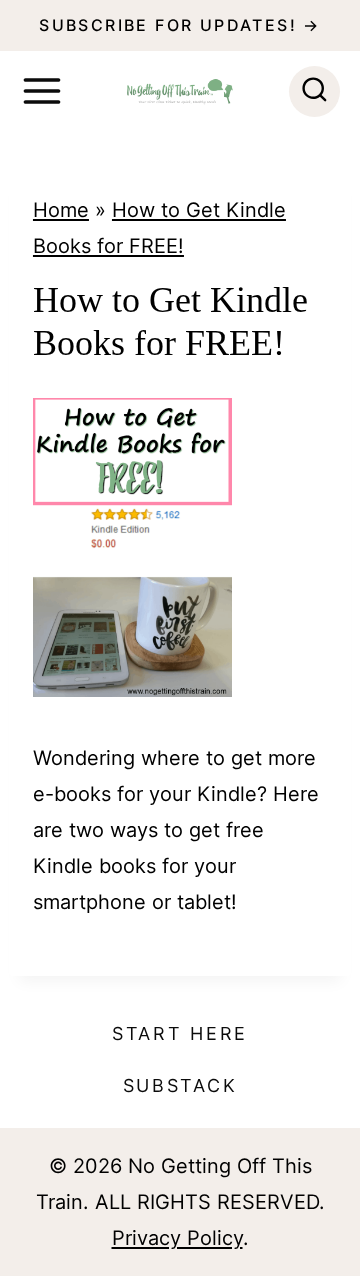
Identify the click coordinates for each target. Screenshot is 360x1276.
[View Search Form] (314, 91)
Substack (180, 1085)
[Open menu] (42, 91)
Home (61, 210)
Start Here (180, 1033)
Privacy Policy (177, 1238)
